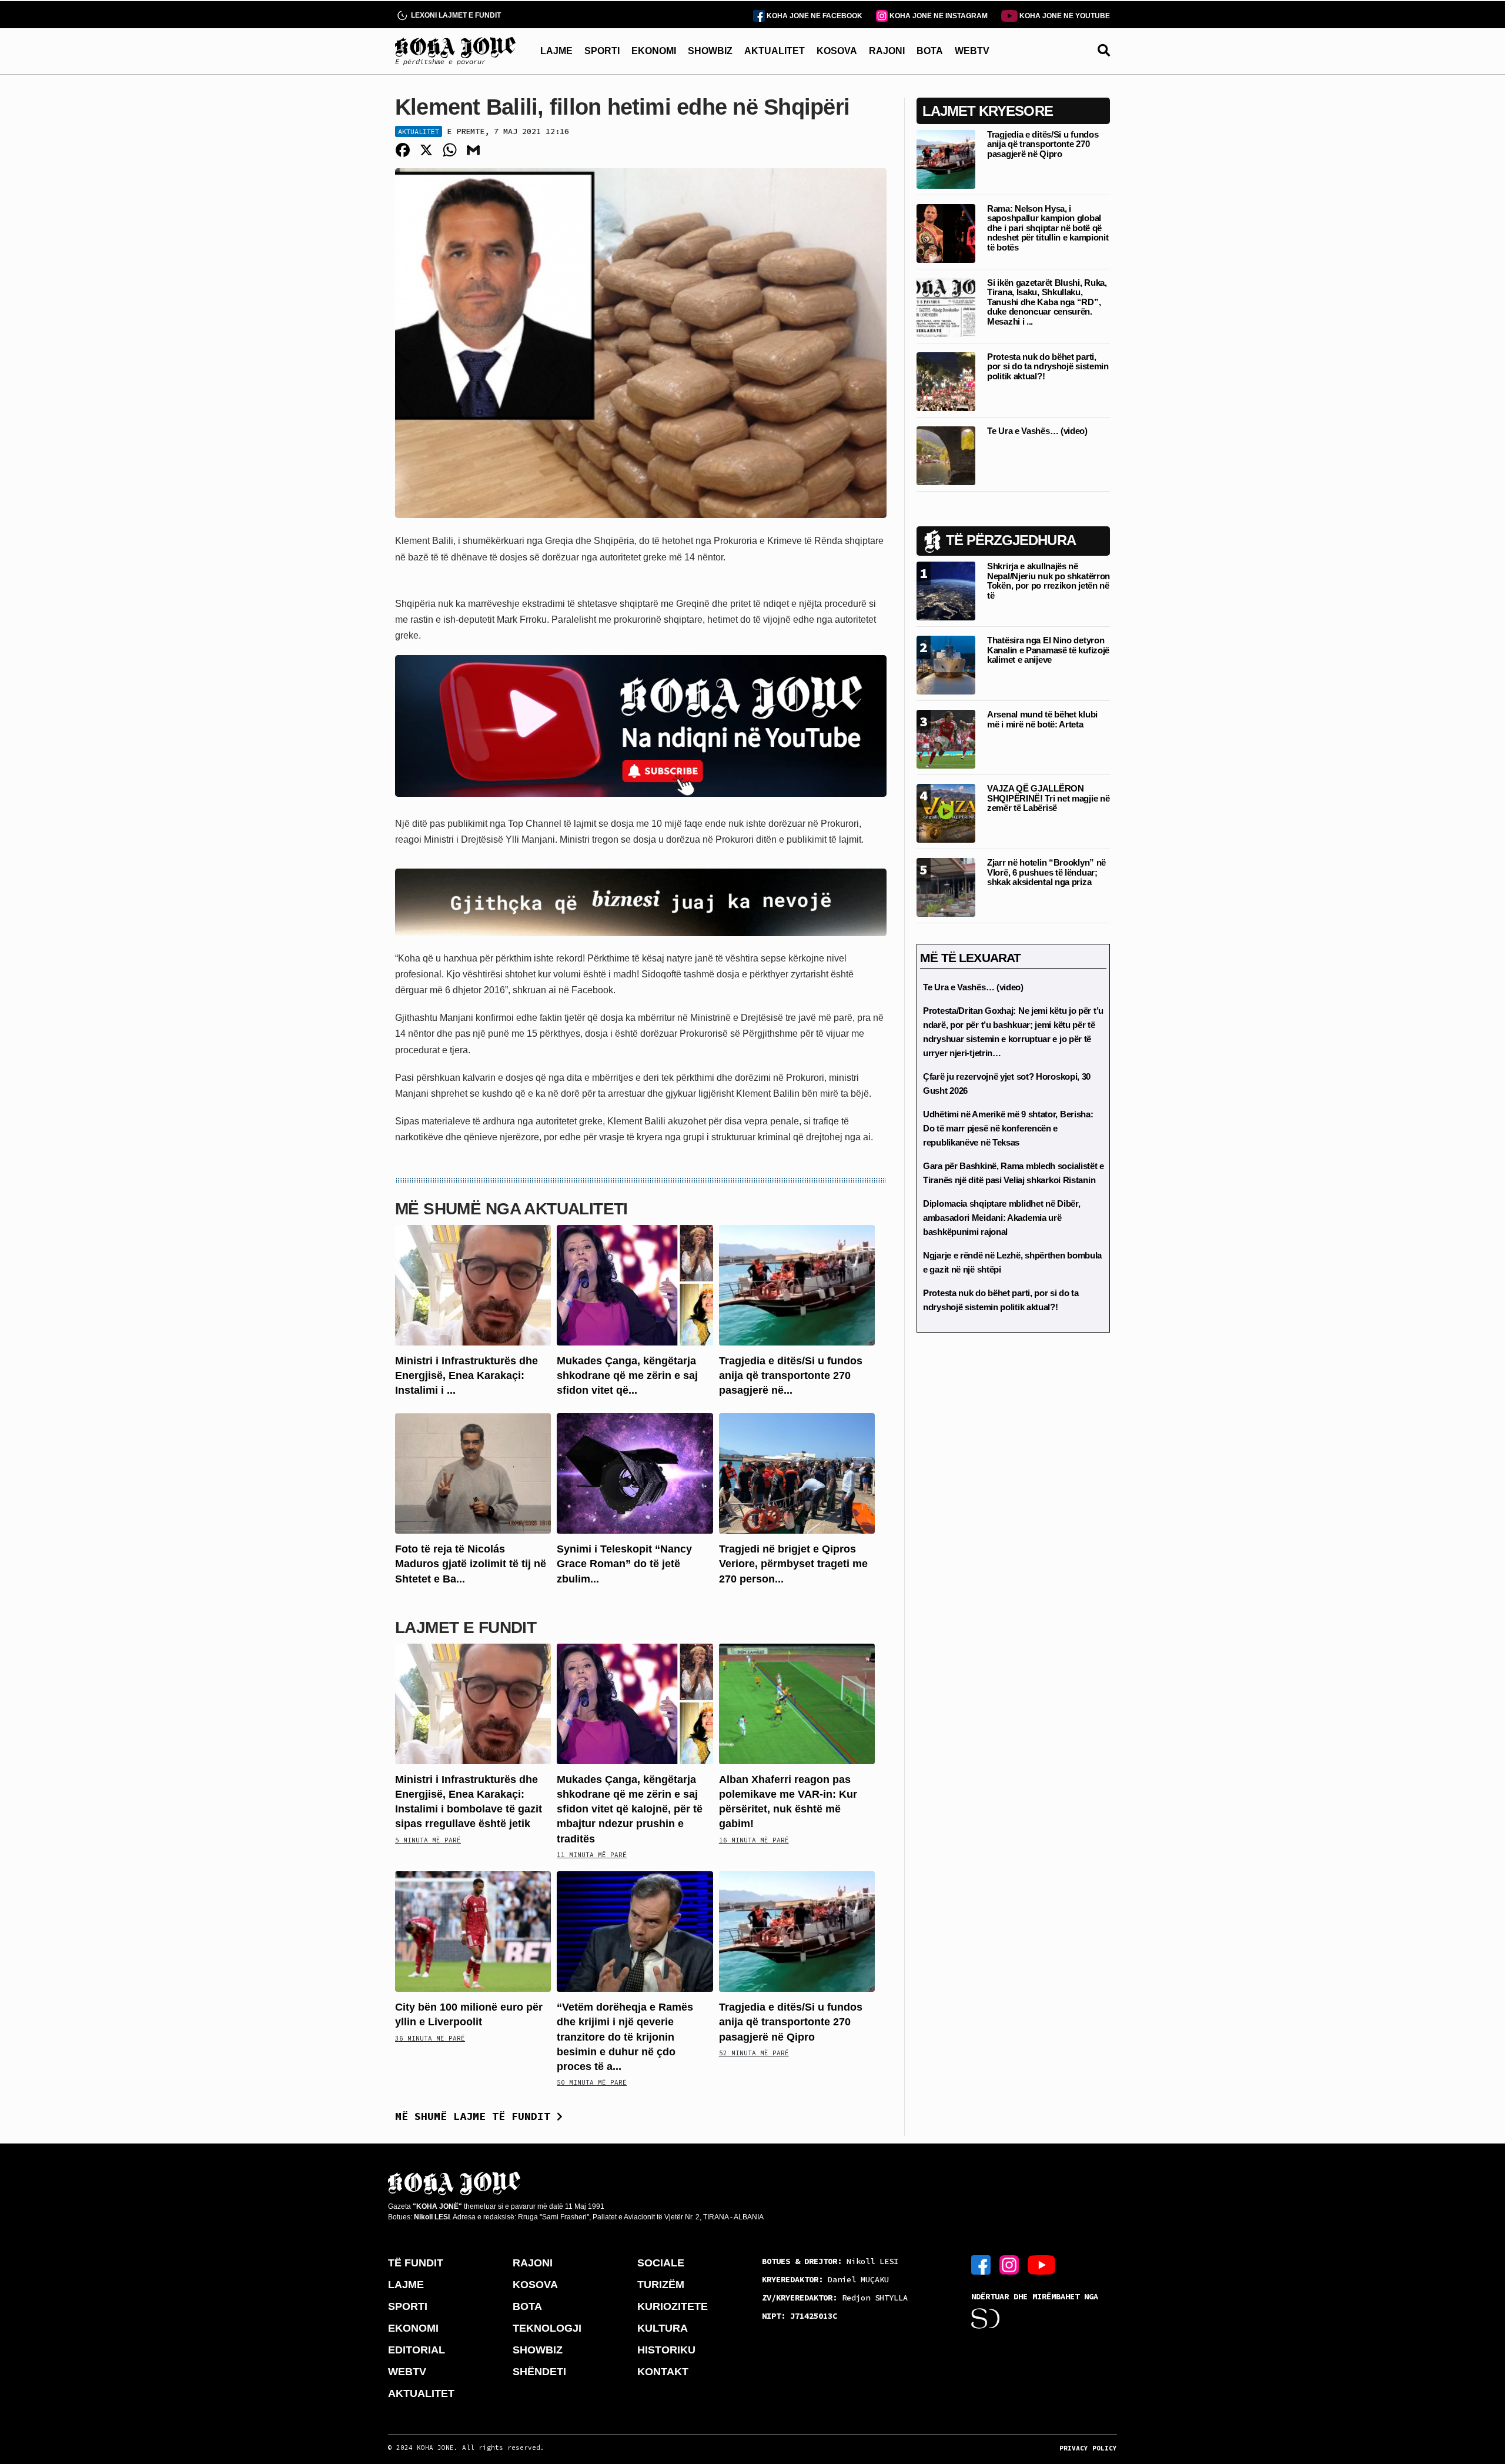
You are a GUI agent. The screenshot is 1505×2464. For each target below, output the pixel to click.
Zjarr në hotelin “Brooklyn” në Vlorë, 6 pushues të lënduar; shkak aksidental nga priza (1046, 872)
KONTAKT (663, 2372)
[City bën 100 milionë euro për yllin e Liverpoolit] (473, 1931)
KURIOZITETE (673, 2306)
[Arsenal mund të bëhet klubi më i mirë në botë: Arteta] (946, 738)
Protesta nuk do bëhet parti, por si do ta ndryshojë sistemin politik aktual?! (1048, 366)
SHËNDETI (539, 2372)
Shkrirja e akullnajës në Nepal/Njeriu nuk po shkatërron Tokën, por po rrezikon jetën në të (1049, 581)
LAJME (556, 51)
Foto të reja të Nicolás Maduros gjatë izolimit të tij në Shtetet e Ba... (471, 1564)
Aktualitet (419, 131)
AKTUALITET (775, 51)
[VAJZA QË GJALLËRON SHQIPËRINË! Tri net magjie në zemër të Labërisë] (946, 812)
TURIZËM (661, 2285)
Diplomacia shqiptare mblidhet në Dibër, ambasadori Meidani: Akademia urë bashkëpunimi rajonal (1001, 1218)
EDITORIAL (417, 2350)
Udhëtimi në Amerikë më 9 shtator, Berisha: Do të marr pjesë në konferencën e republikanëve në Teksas (1008, 1128)
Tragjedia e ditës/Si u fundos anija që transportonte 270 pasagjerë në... (791, 1375)
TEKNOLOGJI (547, 2328)
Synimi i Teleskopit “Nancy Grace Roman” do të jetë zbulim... (624, 1564)
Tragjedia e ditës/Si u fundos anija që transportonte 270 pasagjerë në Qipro (791, 2022)
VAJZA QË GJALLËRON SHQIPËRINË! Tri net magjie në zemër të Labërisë (1048, 798)
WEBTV (972, 51)
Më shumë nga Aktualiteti (511, 1209)
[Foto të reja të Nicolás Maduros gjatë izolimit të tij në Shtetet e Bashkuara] (473, 1473)
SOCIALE (661, 2263)
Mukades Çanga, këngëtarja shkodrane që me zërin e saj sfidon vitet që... (627, 1375)
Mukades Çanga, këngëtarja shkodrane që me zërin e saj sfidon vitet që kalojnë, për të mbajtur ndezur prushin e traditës (630, 1809)
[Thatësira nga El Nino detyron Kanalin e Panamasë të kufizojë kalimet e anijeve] (946, 664)
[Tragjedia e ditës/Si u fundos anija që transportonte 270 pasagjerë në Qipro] (797, 1284)
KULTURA (663, 2328)
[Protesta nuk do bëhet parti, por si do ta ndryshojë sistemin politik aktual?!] (946, 381)
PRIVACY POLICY (1088, 2448)
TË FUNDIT (416, 2263)
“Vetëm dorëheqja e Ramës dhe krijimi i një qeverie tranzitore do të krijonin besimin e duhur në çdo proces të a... (625, 2037)
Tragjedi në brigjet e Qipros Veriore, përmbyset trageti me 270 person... (793, 1564)
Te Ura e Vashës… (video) (1037, 431)
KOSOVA (837, 51)
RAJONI (887, 51)
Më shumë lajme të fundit (476, 2116)
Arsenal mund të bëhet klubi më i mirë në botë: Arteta (1042, 719)
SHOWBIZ (710, 51)
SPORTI (602, 51)
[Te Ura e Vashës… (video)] (946, 455)
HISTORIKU (666, 2350)
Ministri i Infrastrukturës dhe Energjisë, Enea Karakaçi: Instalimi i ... (466, 1375)
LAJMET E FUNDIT (466, 1627)
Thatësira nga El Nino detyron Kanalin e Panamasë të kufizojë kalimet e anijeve (1048, 650)
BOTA (930, 51)
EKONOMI (654, 51)
